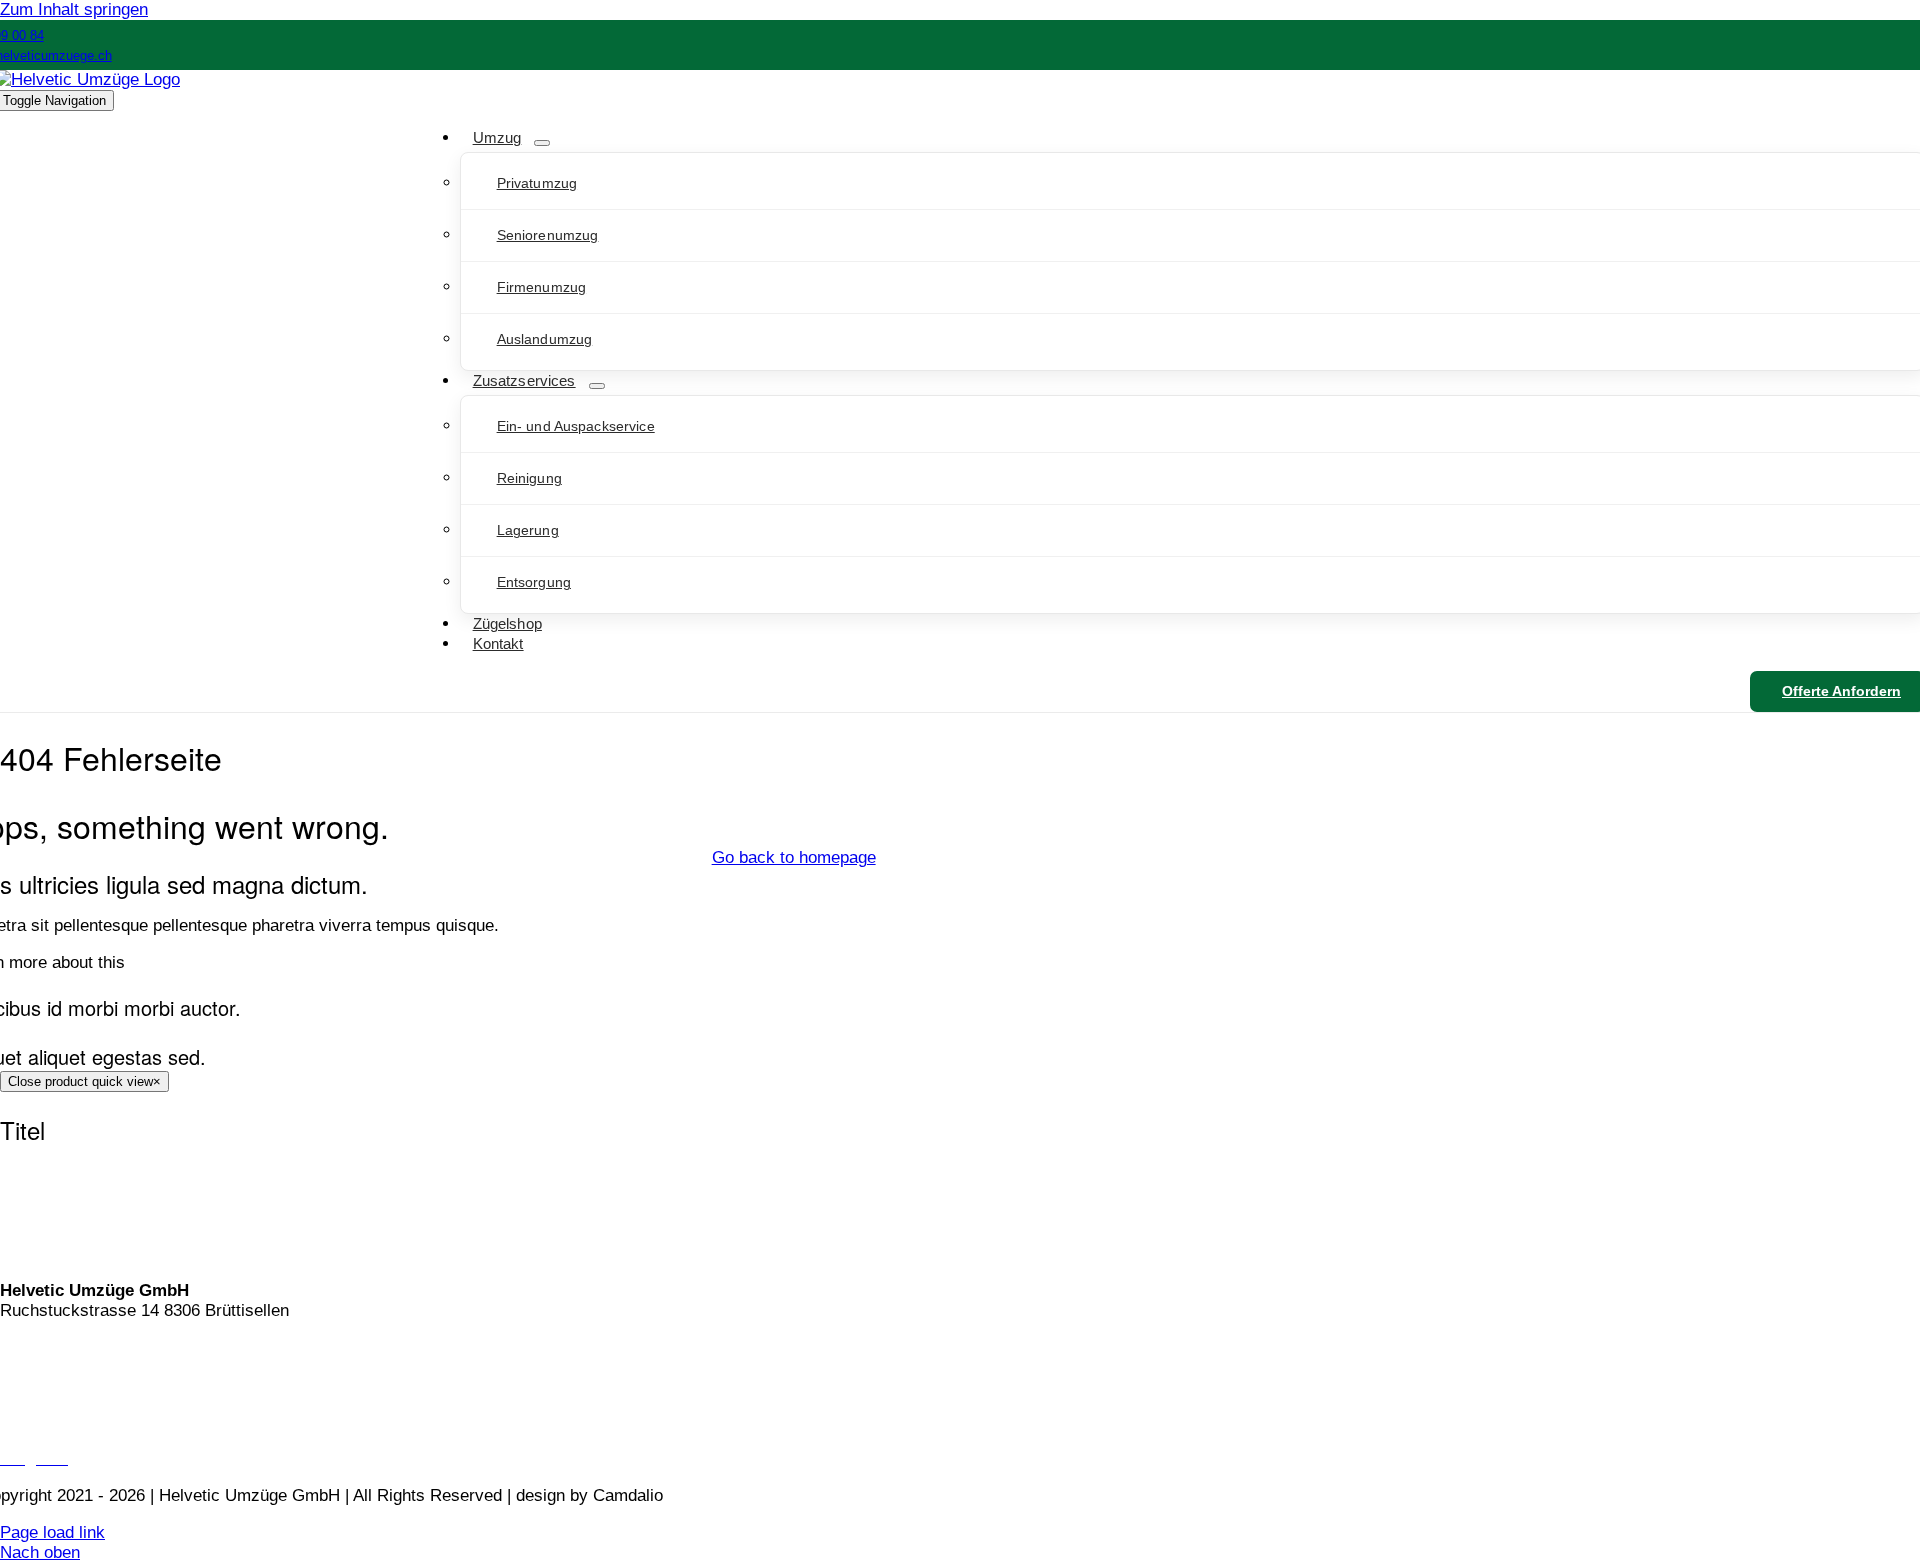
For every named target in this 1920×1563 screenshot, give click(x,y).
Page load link (52, 1532)
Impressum (42, 1421)
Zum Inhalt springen (74, 9)
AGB (17, 1384)
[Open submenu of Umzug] (542, 143)
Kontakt (28, 1347)
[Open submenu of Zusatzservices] (597, 386)
